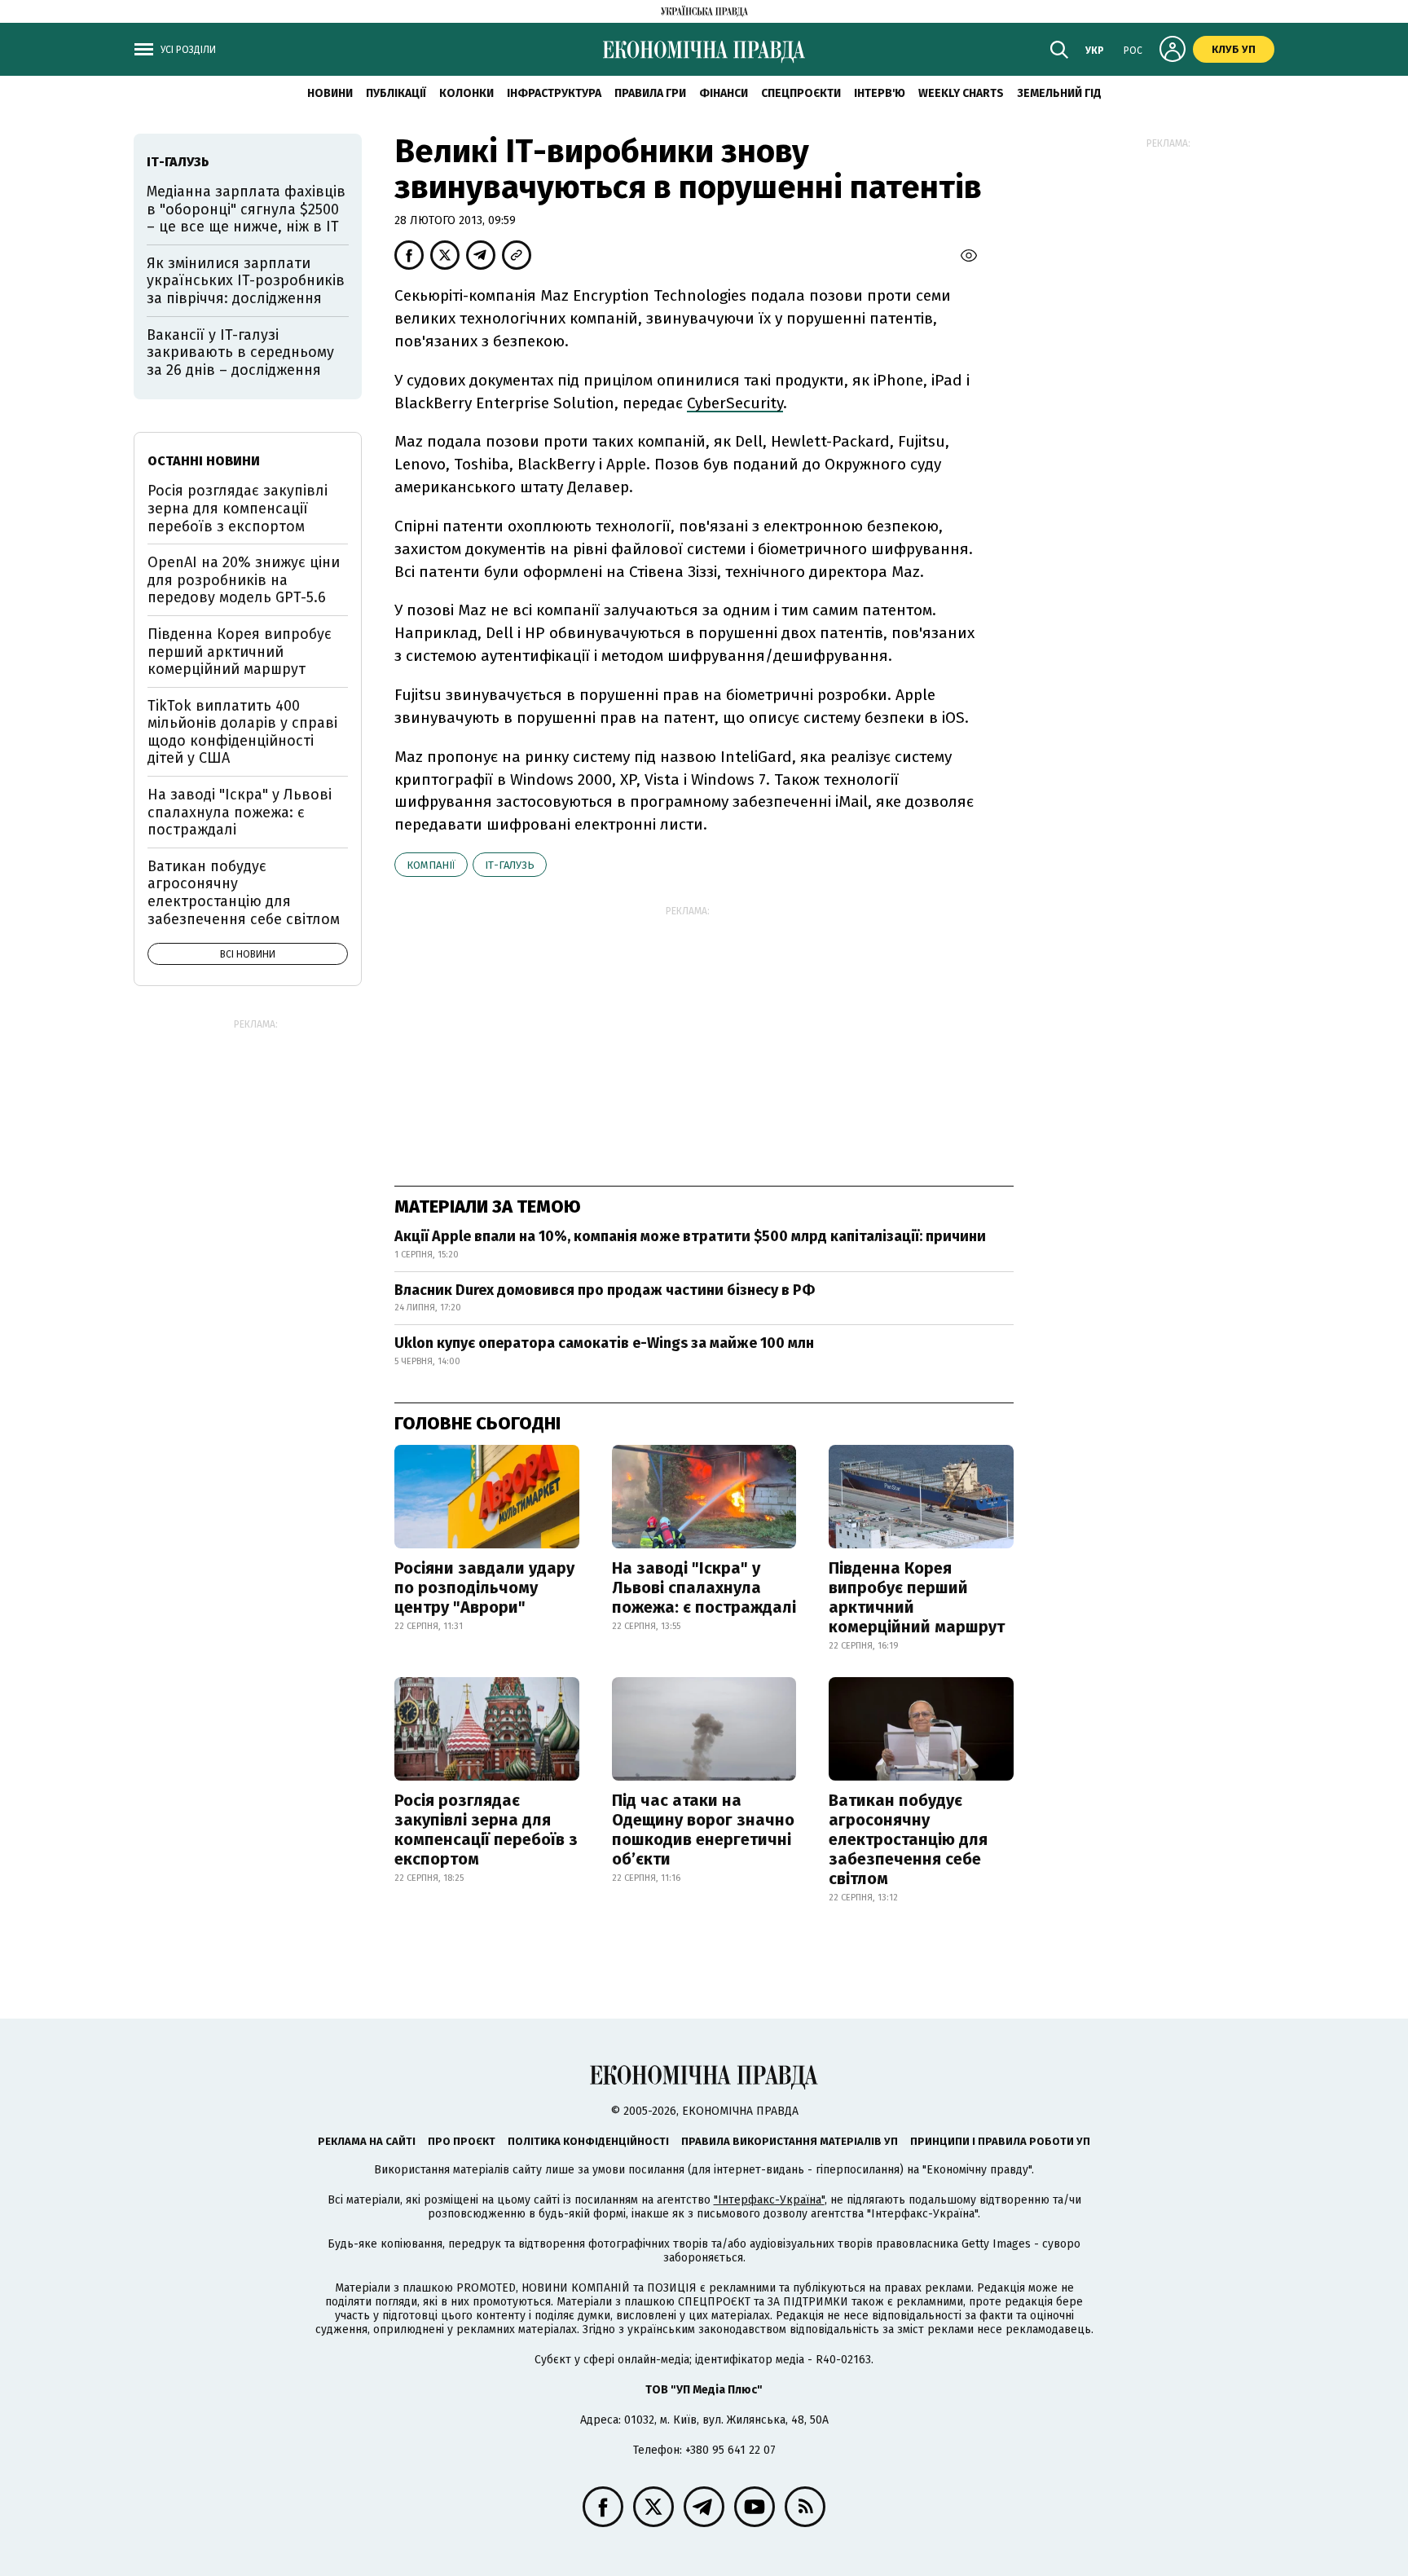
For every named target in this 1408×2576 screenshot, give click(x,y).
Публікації (396, 93)
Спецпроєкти (801, 93)
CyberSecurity (735, 403)
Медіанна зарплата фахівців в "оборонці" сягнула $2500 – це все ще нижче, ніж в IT (246, 209)
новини (330, 93)
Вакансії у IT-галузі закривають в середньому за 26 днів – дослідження (240, 352)
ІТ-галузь (510, 865)
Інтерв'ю (880, 93)
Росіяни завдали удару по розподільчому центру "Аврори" (484, 1587)
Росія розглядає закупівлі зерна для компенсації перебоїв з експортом (486, 1830)
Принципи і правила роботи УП (1000, 2141)
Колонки (466, 93)
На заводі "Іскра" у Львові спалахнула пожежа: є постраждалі (704, 1587)
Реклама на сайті (367, 2141)
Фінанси (724, 93)
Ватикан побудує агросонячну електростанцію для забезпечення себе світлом (908, 1839)
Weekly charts (961, 93)
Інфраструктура (554, 93)
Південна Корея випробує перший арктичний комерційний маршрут (917, 1597)
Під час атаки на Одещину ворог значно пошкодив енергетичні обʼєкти (703, 1830)
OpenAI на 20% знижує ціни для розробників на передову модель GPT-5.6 (244, 580)
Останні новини (204, 461)
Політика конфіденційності (588, 2141)
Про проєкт (462, 2141)
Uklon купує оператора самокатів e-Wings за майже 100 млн (604, 1343)
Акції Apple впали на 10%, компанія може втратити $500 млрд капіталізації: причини (690, 1236)
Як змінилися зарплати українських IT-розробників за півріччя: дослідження (246, 281)
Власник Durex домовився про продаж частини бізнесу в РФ (605, 1290)
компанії (431, 865)
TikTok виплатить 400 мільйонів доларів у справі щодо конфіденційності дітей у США (242, 732)
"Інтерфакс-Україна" (769, 2200)
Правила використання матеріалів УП (790, 2141)
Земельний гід (1059, 93)
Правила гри (650, 93)
